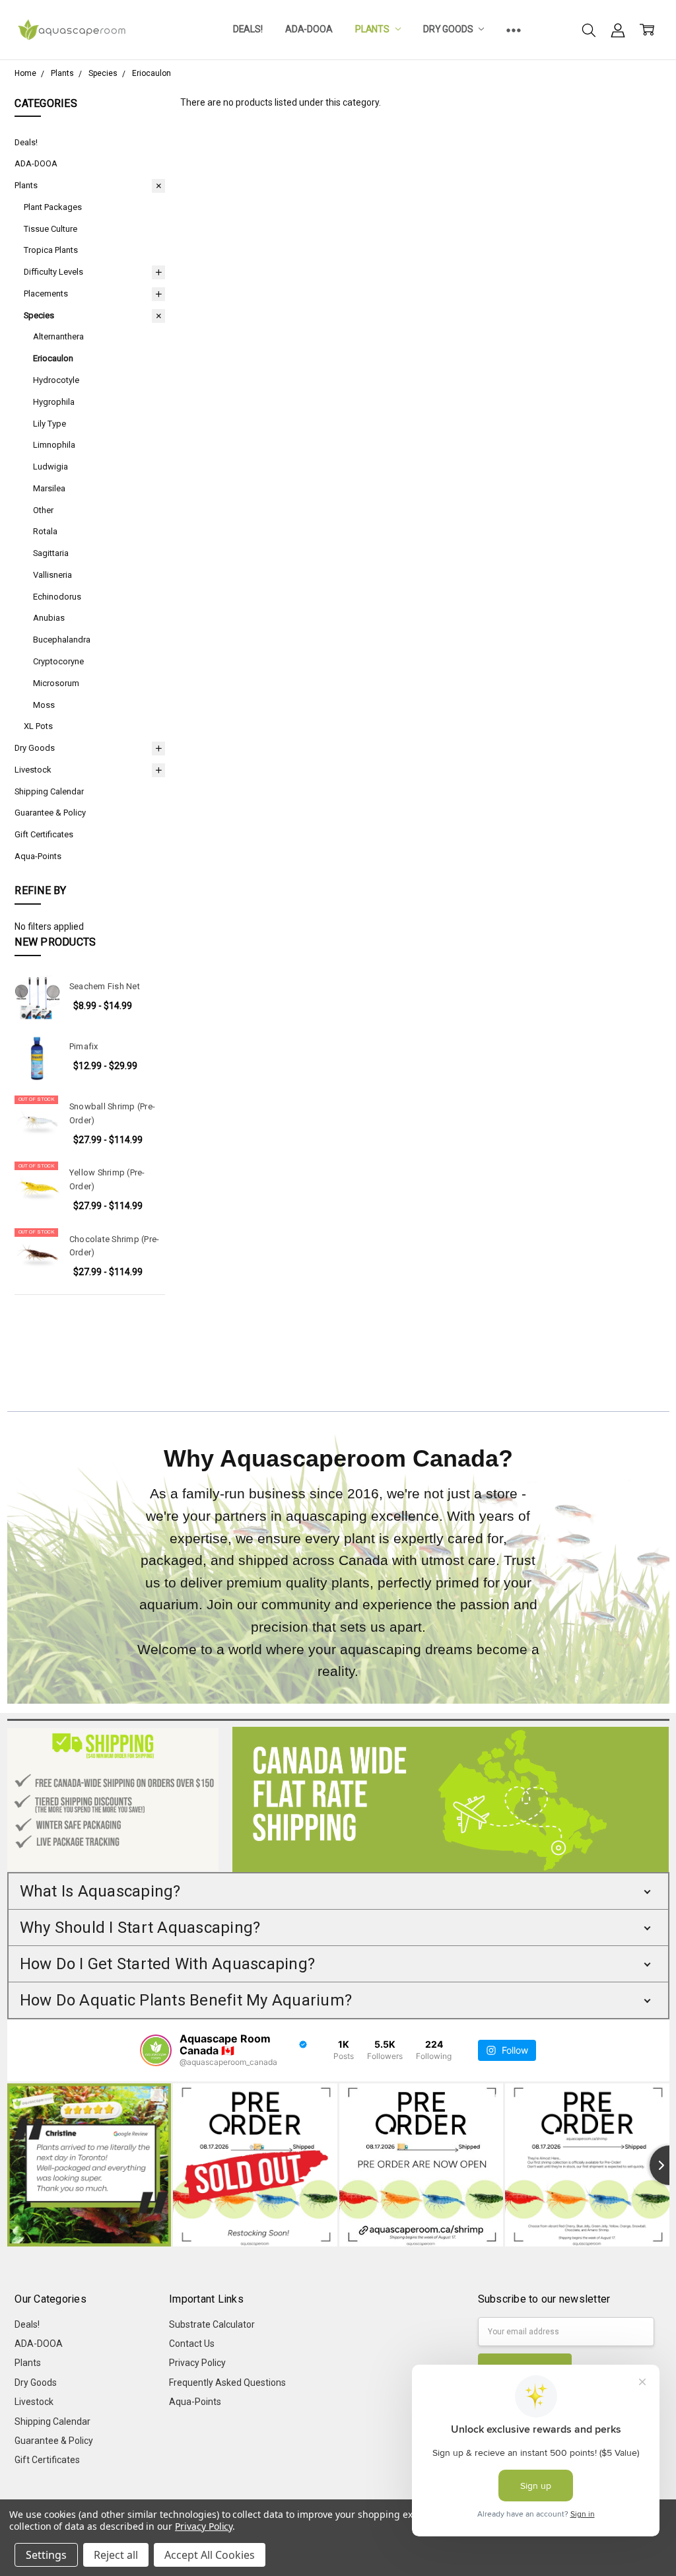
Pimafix (84, 1046)
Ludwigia (51, 467)
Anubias (49, 618)
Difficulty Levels (53, 272)
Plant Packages (53, 207)
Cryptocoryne (58, 661)
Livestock (33, 770)
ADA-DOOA (309, 29)
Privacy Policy (197, 2363)
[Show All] (514, 30)
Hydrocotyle (56, 380)
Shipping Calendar (49, 791)
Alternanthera (58, 336)
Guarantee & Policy (50, 813)
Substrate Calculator (212, 2324)
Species (39, 315)
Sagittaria (51, 553)
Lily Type (50, 424)
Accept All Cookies (210, 2555)
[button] (338, 1891)
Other (43, 510)
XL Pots (38, 726)
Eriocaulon (53, 358)
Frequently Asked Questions (227, 2383)
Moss (44, 705)
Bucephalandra (62, 640)
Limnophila (54, 445)
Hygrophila (54, 402)
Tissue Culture (51, 229)
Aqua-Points (38, 856)
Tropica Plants (51, 250)
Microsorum (56, 683)
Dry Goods (449, 29)
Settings (46, 2555)
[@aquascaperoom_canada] (156, 2050)
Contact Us (192, 2344)
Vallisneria (52, 575)
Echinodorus (57, 597)
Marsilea (49, 488)
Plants (373, 29)
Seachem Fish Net (105, 986)
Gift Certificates (44, 834)
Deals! (248, 29)
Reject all (116, 2555)
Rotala (45, 531)
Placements (46, 294)
